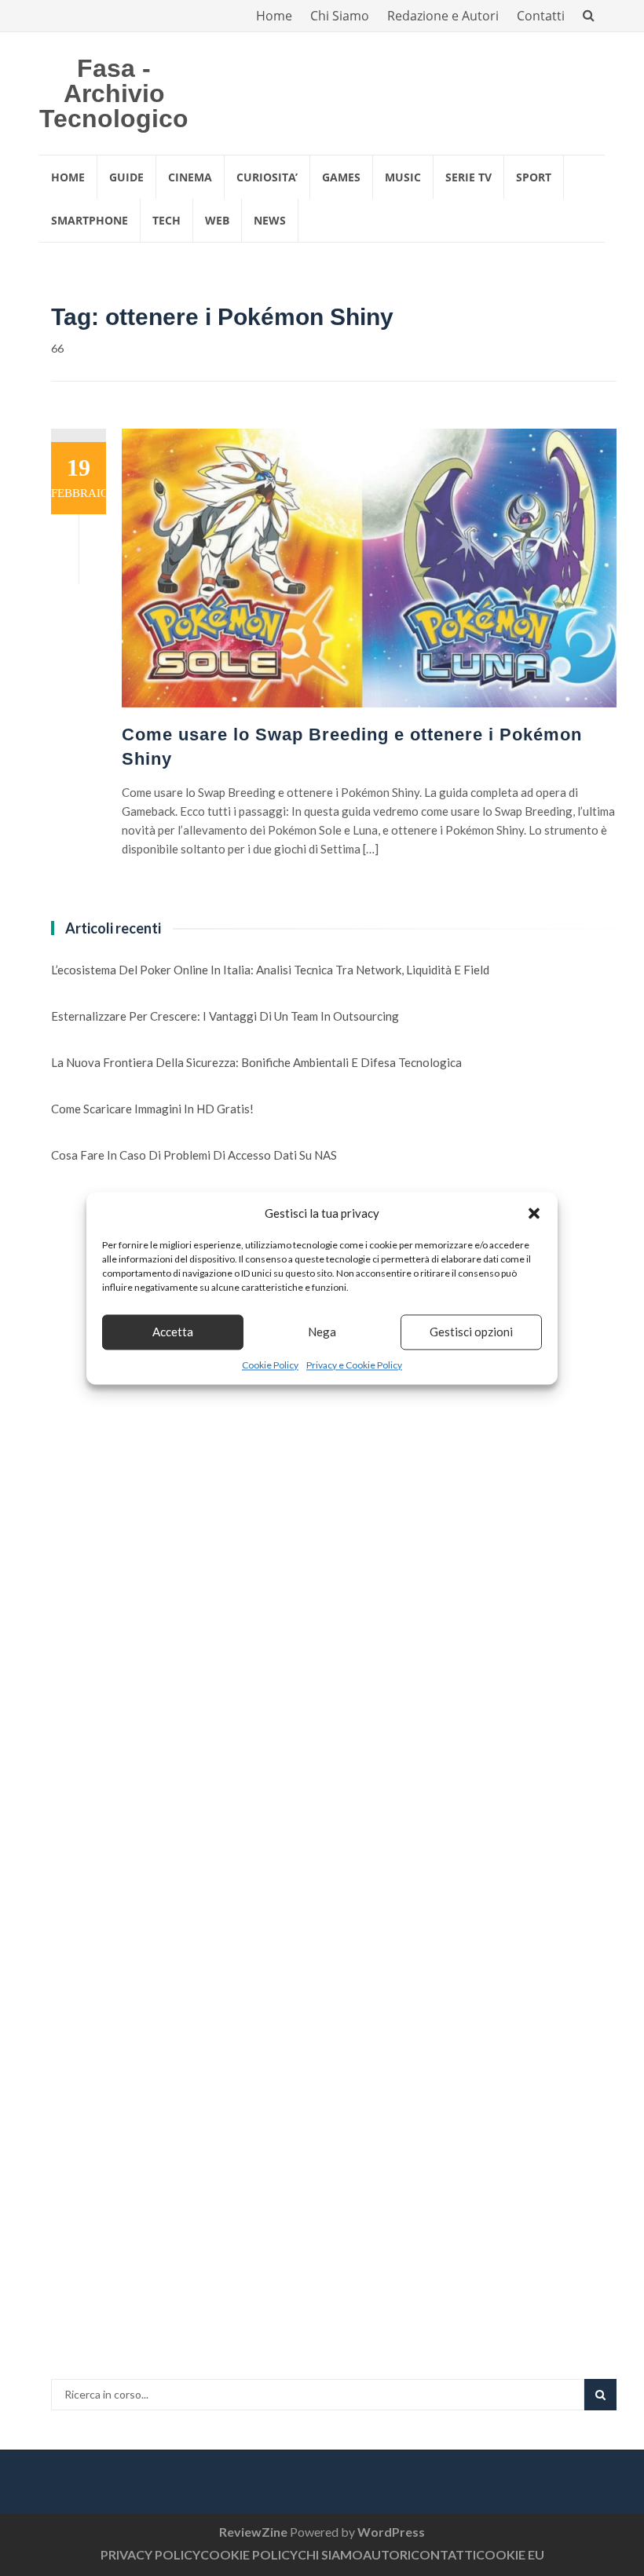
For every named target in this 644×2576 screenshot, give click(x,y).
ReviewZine (253, 2532)
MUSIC (403, 177)
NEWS (270, 220)
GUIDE (126, 177)
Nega (322, 1332)
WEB (217, 220)
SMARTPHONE (90, 220)
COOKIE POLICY (249, 2554)
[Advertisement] (169, 1461)
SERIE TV (468, 177)
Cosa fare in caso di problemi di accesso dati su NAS (194, 1155)
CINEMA (190, 177)
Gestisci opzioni (471, 1332)
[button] (534, 1213)
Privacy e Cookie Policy (354, 1365)
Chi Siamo (340, 16)
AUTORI (387, 2554)
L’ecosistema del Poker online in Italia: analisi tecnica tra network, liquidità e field (270, 970)
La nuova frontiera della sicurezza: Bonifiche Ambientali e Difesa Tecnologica (256, 1062)
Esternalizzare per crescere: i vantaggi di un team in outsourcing (225, 1016)
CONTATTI (443, 2554)
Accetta (173, 1332)
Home (274, 16)
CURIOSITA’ (267, 177)
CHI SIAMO (330, 2554)
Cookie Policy (270, 1365)
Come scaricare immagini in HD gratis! (152, 1109)
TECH (166, 220)
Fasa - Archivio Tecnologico (114, 93)
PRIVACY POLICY (150, 2554)
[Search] (600, 2395)
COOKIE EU (510, 2554)
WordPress (391, 2532)
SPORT (534, 177)
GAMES (341, 177)
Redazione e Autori (443, 16)
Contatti (541, 16)
